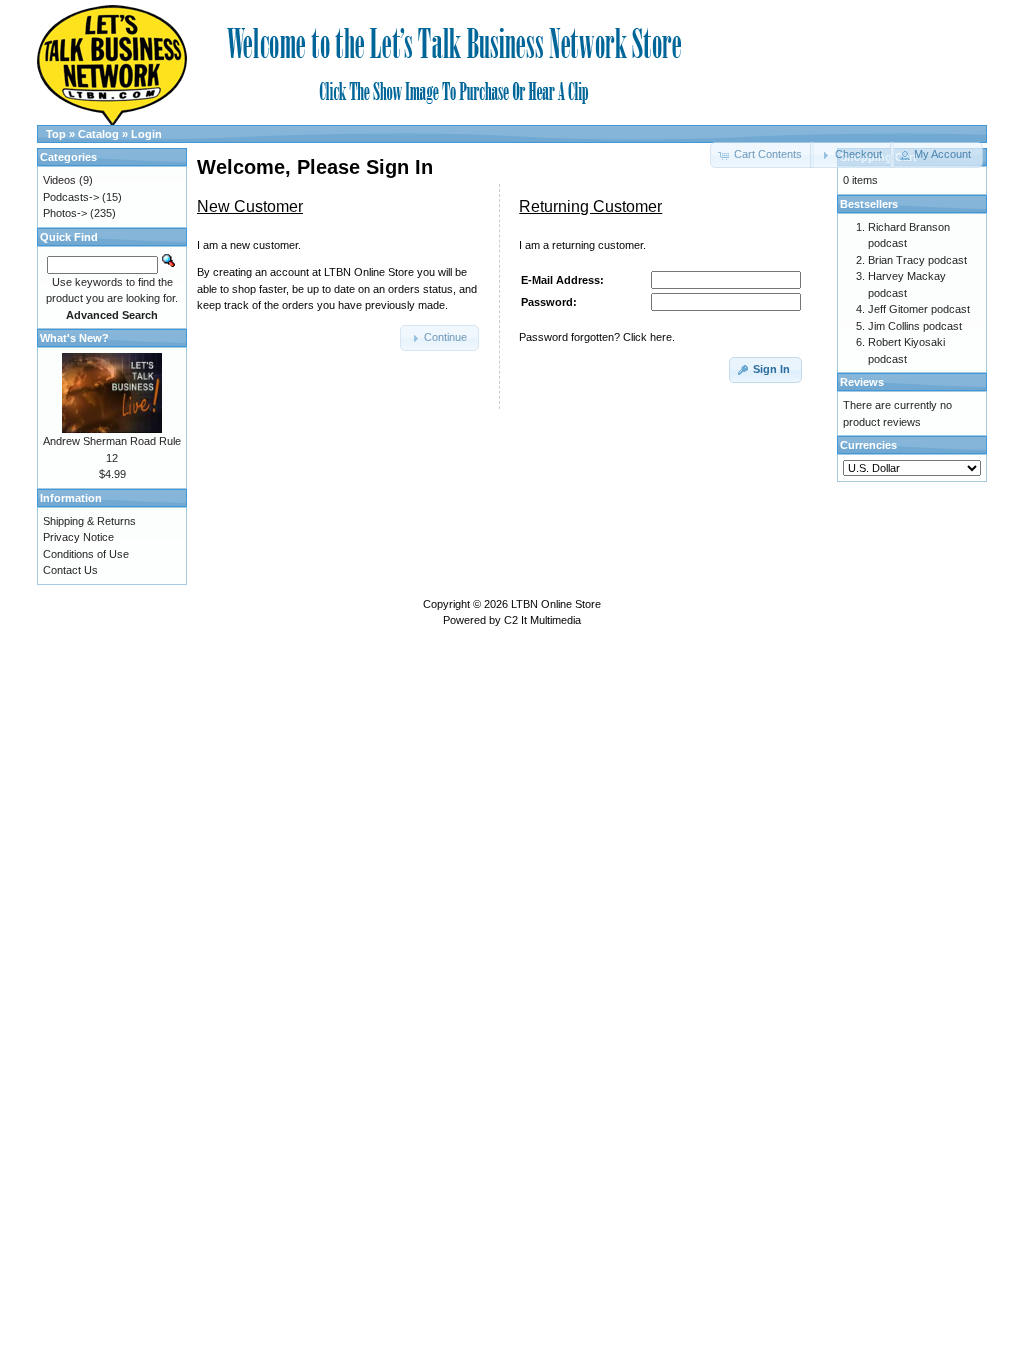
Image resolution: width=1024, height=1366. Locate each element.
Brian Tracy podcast (917, 260)
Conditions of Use (86, 554)
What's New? (74, 338)
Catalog (98, 134)
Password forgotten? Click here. (597, 337)
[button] (851, 155)
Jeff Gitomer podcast (919, 309)
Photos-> (65, 213)
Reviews (862, 382)
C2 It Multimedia (542, 620)
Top (56, 134)
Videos (59, 180)
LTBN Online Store (556, 604)
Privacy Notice (78, 537)
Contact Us (70, 570)
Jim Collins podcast (915, 326)
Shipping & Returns (89, 521)
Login (146, 134)
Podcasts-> (71, 197)
